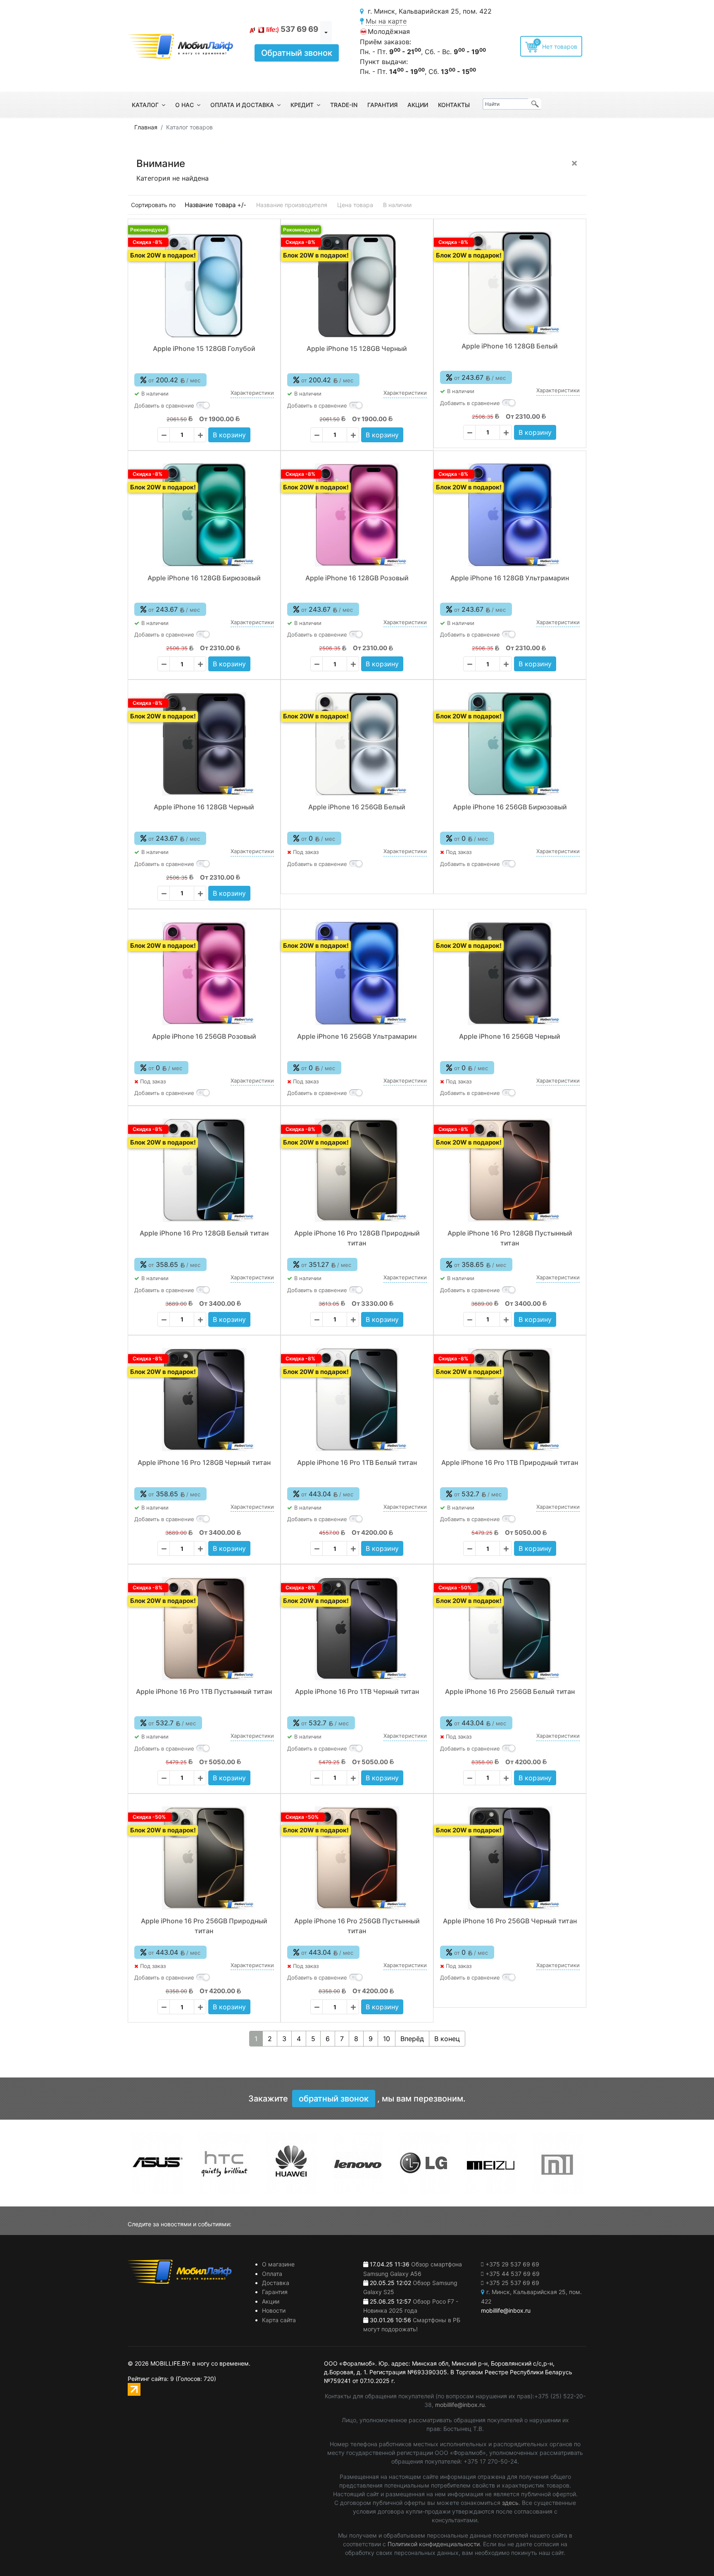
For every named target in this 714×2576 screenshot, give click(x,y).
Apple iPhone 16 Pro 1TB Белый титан (357, 1462)
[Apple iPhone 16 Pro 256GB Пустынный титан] (357, 1858)
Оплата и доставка (242, 105)
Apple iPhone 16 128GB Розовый (357, 578)
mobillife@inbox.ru (460, 2405)
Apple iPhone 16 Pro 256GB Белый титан (510, 1691)
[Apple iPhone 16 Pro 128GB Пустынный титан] (510, 1170)
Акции (418, 105)
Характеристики (252, 393)
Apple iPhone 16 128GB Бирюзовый (204, 578)
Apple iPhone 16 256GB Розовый (204, 1036)
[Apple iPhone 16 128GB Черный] (204, 744)
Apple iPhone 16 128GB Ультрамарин (510, 578)
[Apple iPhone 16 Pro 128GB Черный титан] (204, 1400)
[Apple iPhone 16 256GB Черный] (510, 973)
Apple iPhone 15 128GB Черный (357, 348)
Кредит (302, 105)
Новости (274, 2310)
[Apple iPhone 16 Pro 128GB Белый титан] (204, 1170)
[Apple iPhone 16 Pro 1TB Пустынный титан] (204, 1629)
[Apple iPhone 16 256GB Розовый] (204, 973)
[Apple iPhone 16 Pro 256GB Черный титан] (510, 1858)
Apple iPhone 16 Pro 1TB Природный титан (510, 1462)
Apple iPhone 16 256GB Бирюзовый (510, 807)
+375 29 (512, 2264)
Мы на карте (386, 21)
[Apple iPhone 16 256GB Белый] (357, 744)
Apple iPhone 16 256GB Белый (357, 807)
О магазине (278, 2264)
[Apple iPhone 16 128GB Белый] (510, 283)
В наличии (397, 205)
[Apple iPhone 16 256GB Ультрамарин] (357, 973)
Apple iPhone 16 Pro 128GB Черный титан (204, 1462)
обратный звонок (334, 2099)
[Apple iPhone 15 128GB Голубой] (204, 286)
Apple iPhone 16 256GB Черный (510, 1036)
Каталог (145, 105)
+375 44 (513, 2274)
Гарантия (382, 105)
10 (387, 2039)
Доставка (276, 2283)
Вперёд (412, 2039)
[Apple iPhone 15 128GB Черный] (357, 286)
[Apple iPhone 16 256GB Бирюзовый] (510, 744)
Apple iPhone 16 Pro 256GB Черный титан (510, 1921)
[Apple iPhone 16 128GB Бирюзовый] (204, 515)
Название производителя (292, 205)
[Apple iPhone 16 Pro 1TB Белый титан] (357, 1400)
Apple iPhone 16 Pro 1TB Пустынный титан (204, 1691)
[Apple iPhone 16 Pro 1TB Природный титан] (510, 1400)
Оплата (272, 2274)
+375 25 (512, 2283)
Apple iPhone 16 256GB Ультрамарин (357, 1036)
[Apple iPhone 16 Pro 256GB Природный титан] (204, 1858)
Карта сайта (279, 2320)
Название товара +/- (215, 205)
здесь (510, 2503)
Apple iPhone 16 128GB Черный (204, 807)
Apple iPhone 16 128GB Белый (510, 346)
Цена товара (355, 205)
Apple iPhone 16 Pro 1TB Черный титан (357, 1691)
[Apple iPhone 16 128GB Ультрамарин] (510, 515)
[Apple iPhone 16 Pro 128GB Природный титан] (357, 1170)
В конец (447, 2039)
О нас (184, 105)
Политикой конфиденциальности (434, 2544)
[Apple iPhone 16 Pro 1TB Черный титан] (357, 1629)
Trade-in (344, 105)
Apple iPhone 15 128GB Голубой (204, 348)
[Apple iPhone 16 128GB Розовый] (357, 515)
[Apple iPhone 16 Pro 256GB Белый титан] (510, 1629)
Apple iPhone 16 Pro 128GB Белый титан (204, 1233)
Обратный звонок (297, 53)
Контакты (454, 105)
